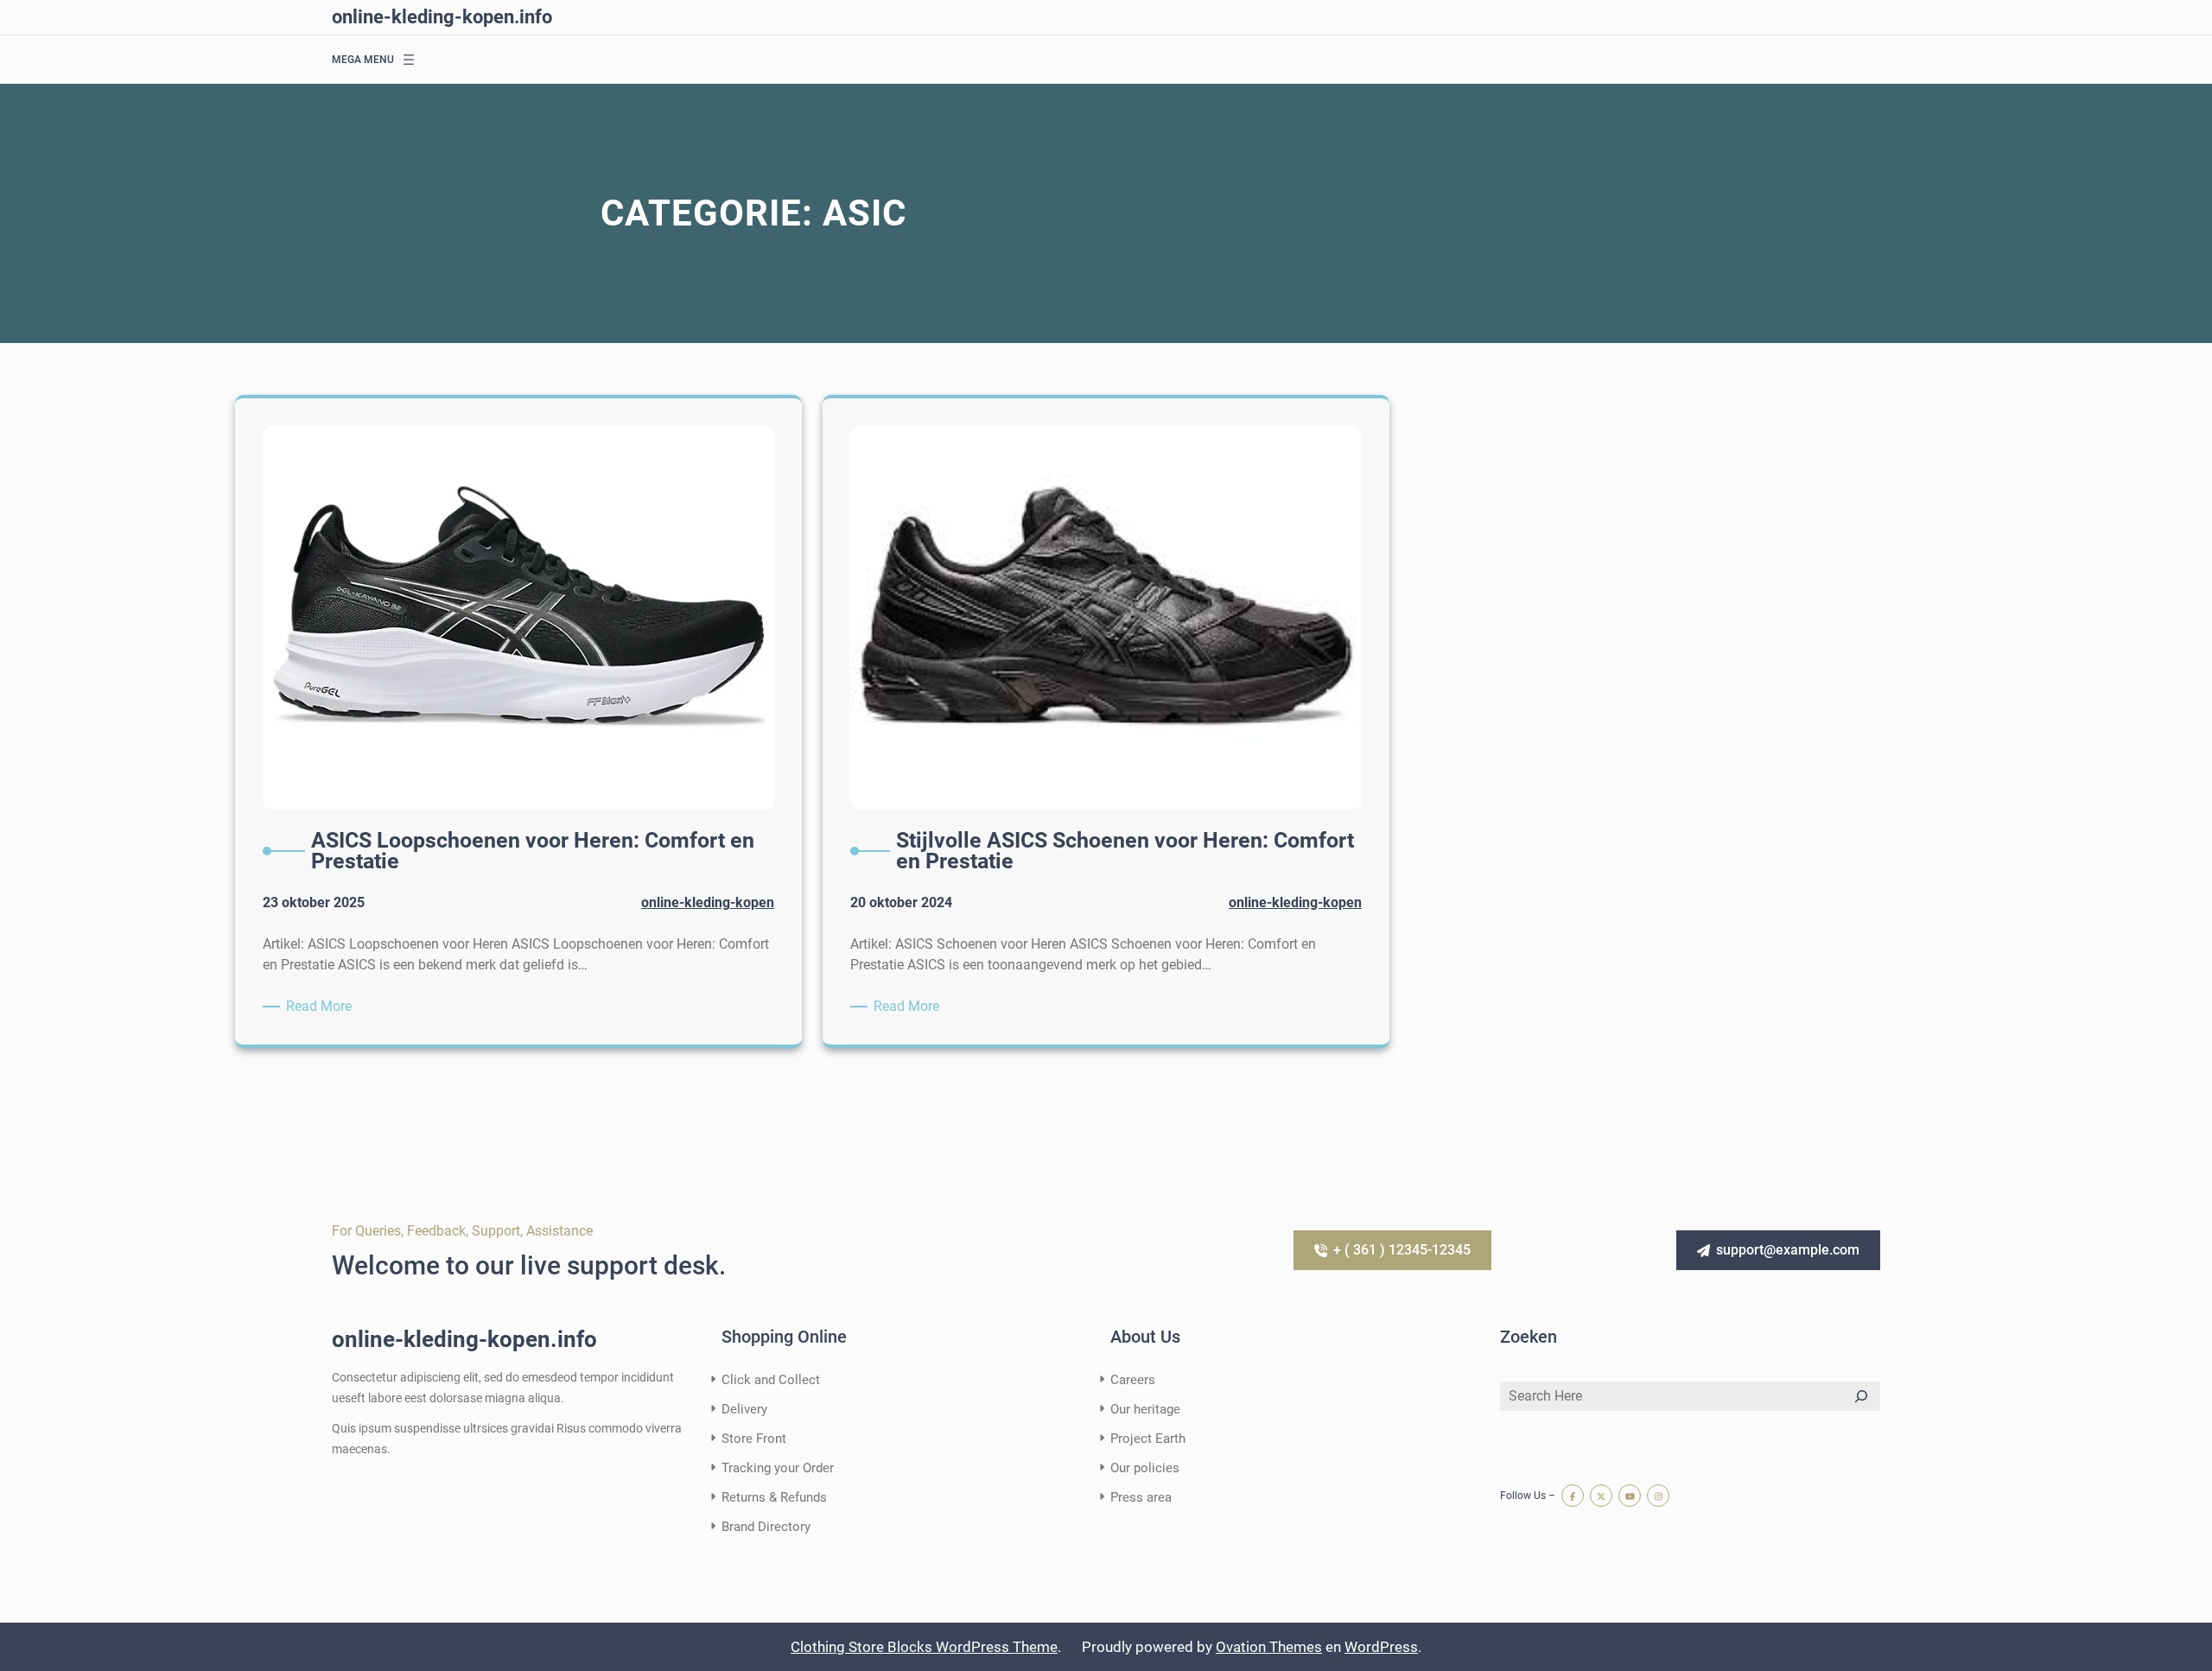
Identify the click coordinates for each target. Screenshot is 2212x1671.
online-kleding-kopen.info (442, 17)
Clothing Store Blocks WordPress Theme (924, 1647)
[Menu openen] (409, 60)
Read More (322, 1007)
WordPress (1381, 1647)
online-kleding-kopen (708, 902)
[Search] (1861, 1396)
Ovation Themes (1269, 1647)
